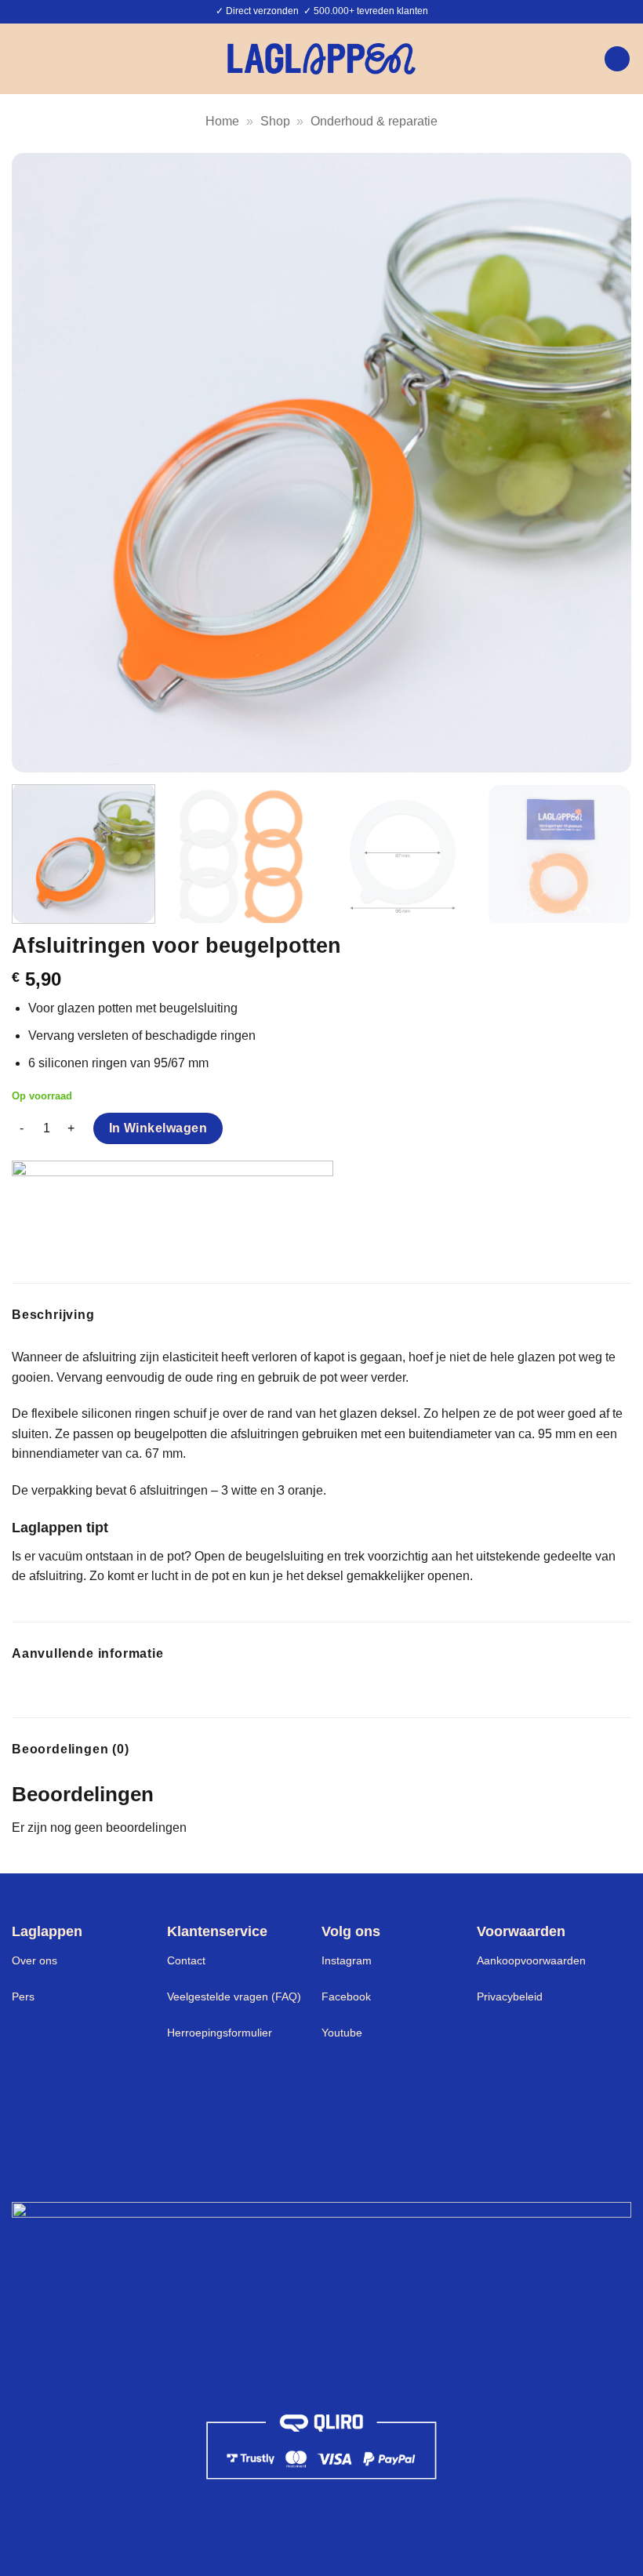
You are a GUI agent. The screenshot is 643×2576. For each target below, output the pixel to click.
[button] (21, 58)
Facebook (346, 1996)
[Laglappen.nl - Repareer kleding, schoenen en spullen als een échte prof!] (321, 58)
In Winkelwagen (158, 1128)
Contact (186, 1960)
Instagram (347, 1960)
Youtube (342, 2033)
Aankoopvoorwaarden (531, 1960)
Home (222, 121)
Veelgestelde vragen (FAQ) (234, 1996)
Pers (23, 1996)
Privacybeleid (510, 1996)
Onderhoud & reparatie (374, 121)
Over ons (35, 1960)
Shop (275, 121)
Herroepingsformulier (220, 2033)
